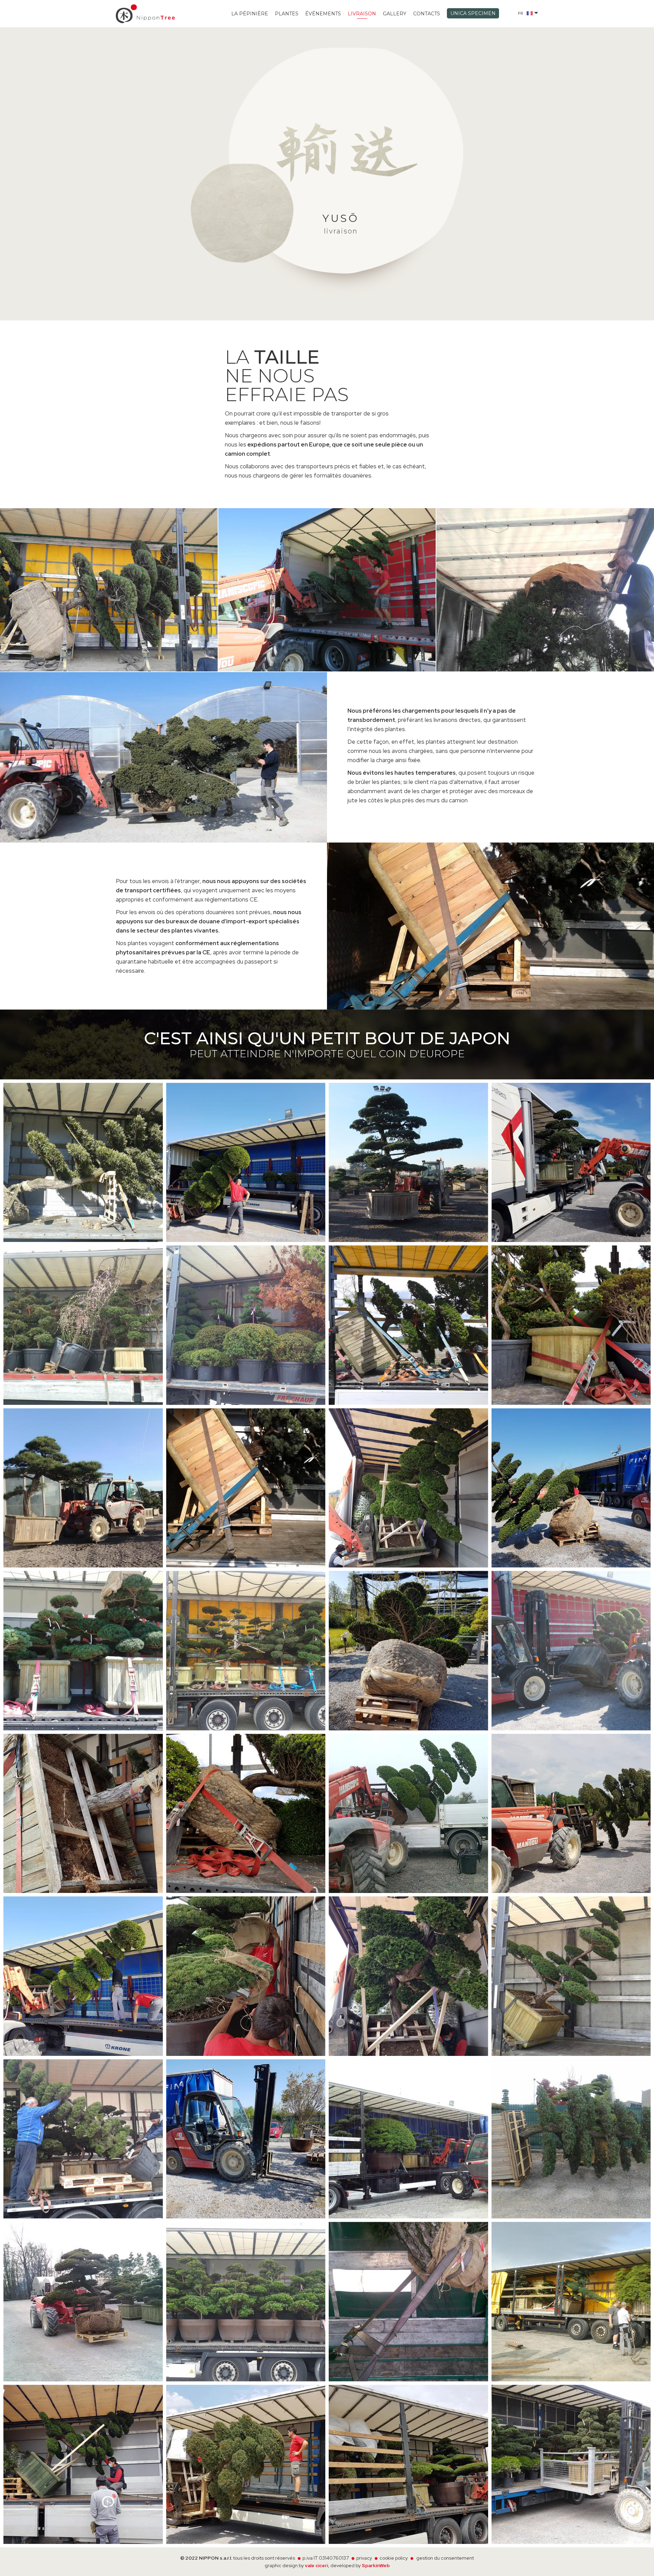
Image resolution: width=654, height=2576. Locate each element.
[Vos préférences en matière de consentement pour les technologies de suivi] (642, 2564)
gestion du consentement (445, 2558)
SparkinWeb (376, 2565)
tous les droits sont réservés (264, 2558)
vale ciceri (316, 2565)
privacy (364, 2558)
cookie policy (394, 2558)
